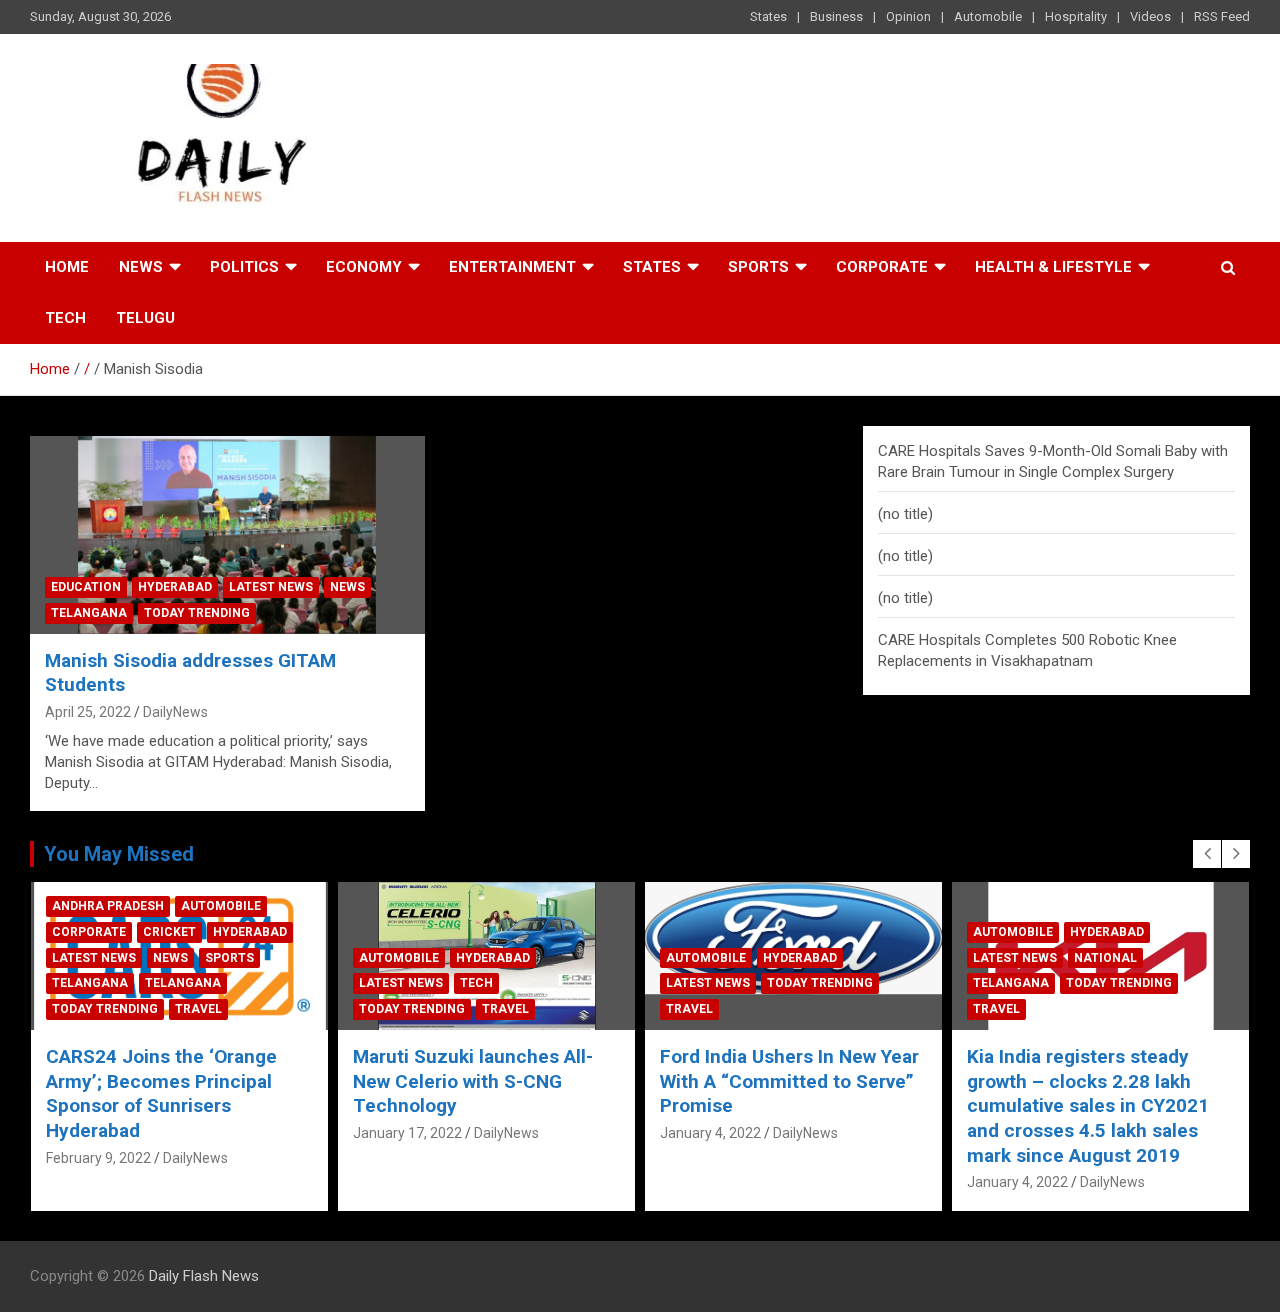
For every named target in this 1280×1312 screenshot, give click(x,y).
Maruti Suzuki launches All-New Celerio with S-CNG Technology (473, 1081)
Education (86, 587)
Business (836, 16)
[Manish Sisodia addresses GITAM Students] (227, 535)
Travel (198, 1009)
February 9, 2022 (98, 1158)
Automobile (988, 16)
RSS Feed (1222, 16)
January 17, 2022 (407, 1133)
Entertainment (512, 267)
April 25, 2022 (88, 712)
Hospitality (1076, 16)
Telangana (89, 613)
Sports (758, 267)
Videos (1150, 16)
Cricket (169, 932)
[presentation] (1207, 854)
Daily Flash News (204, 1276)
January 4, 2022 (710, 1133)
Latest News (271, 587)
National (1105, 958)
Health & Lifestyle (1053, 267)
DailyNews (175, 712)
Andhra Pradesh (108, 906)
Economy (364, 267)
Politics (244, 267)
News (141, 267)
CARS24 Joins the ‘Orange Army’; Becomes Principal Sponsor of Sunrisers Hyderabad (161, 1093)
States (768, 16)
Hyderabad (175, 587)
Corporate (882, 267)
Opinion (908, 16)
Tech (65, 318)
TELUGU (145, 318)
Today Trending (197, 613)
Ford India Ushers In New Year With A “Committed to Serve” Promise (789, 1081)
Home (67, 267)
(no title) (905, 514)
